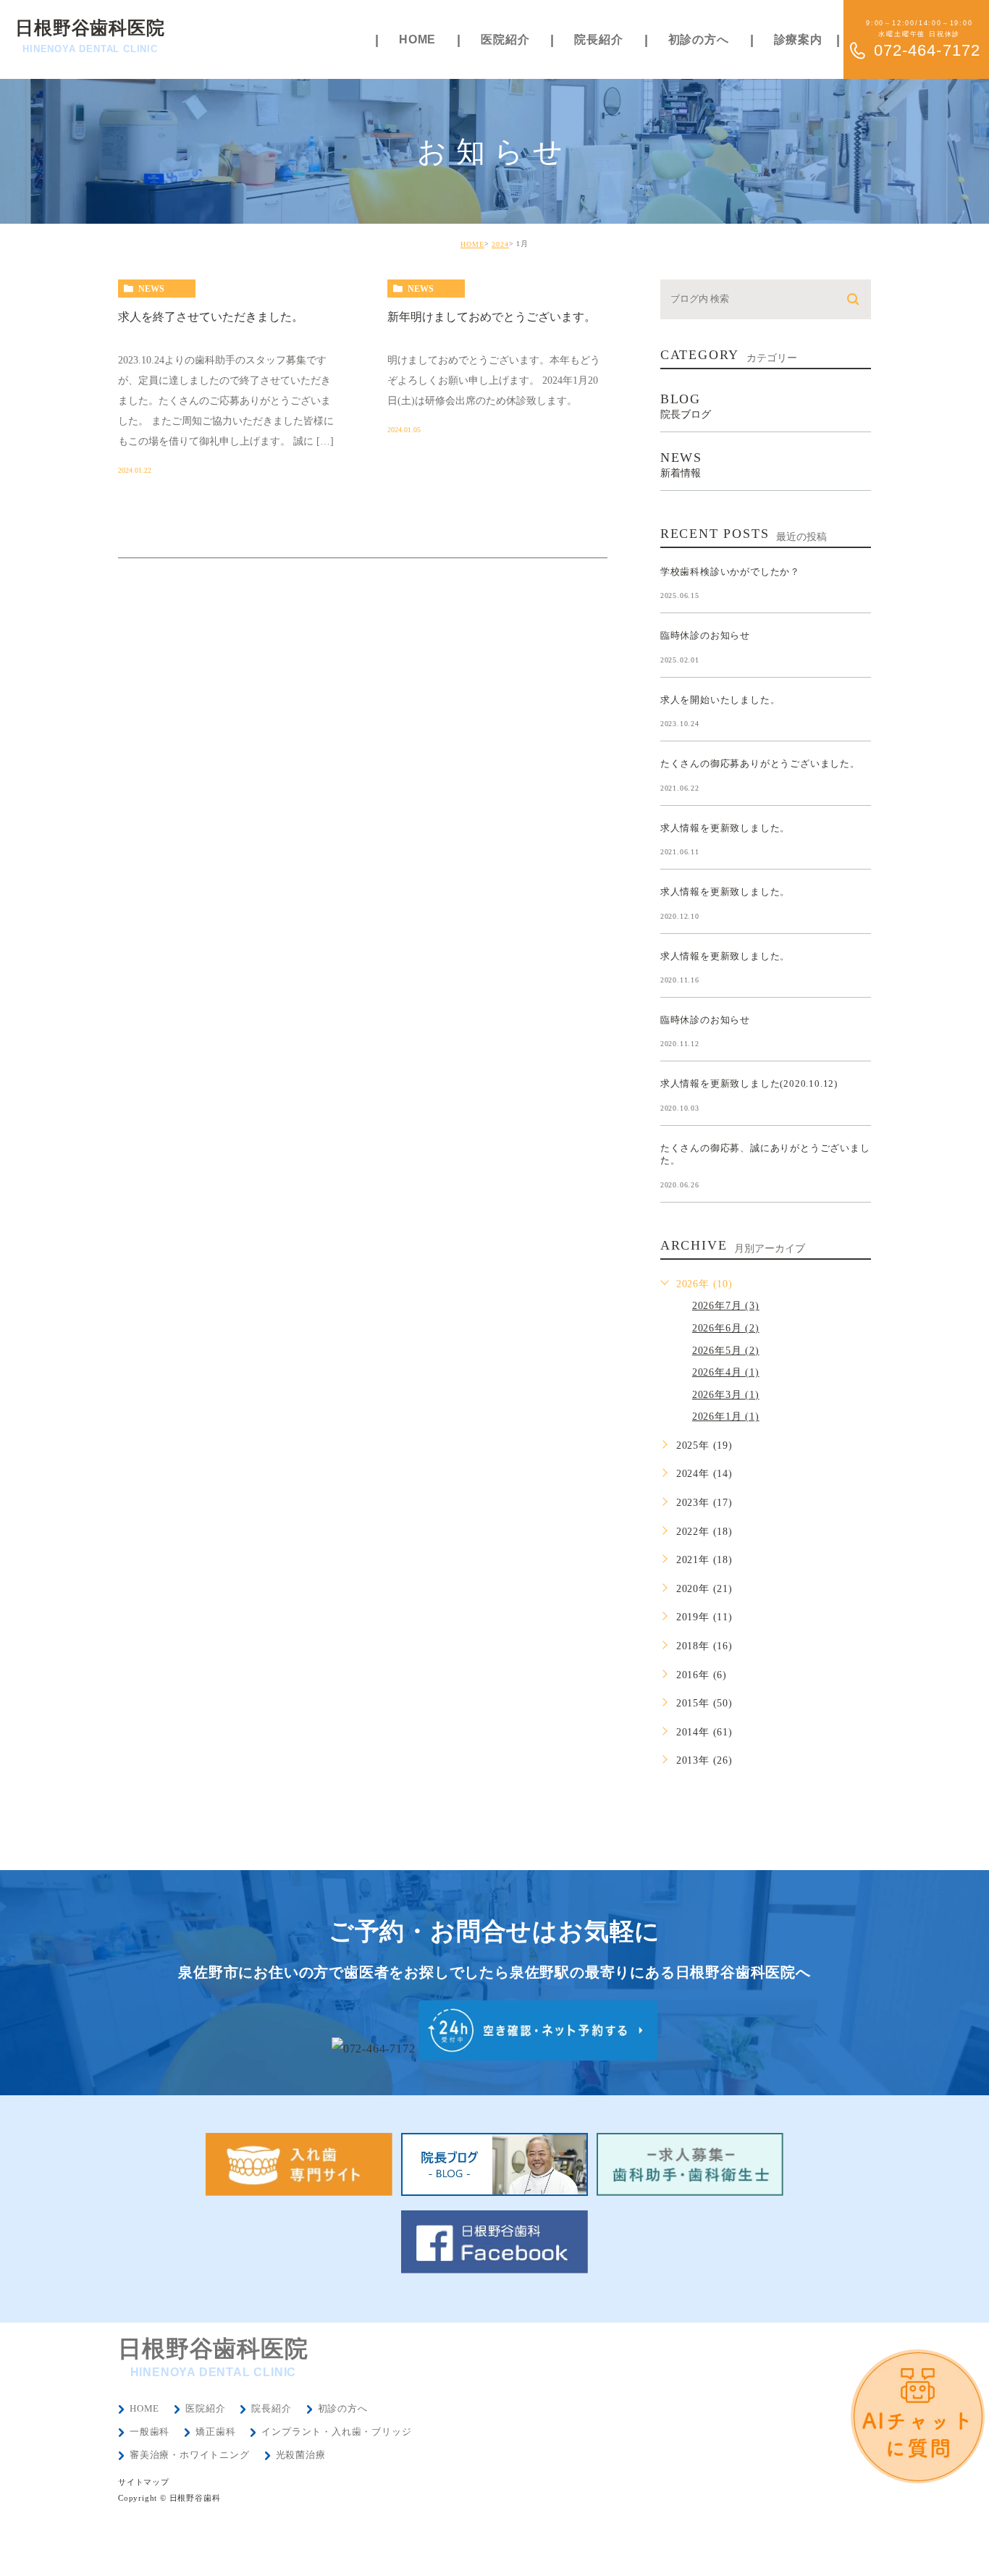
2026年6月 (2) (726, 1328)
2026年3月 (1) (726, 1395)
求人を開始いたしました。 (720, 699)
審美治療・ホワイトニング (190, 2455)
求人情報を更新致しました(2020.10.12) (749, 1083)
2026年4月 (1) (726, 1372)
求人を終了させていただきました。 (211, 317)
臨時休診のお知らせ (705, 635)
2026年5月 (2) (726, 1351)
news (151, 289)
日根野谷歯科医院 (90, 36)
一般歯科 (150, 2432)
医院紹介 (205, 2408)
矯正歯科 (215, 2432)
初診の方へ (343, 2408)
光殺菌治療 (301, 2455)
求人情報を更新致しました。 (725, 827)
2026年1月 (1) (726, 1417)
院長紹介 (271, 2408)
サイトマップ (144, 2482)
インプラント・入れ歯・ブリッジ (336, 2432)
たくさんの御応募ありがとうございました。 (760, 763)
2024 (500, 244)
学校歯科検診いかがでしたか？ (730, 571)
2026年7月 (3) (726, 1306)
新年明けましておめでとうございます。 (492, 317)
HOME (472, 244)
